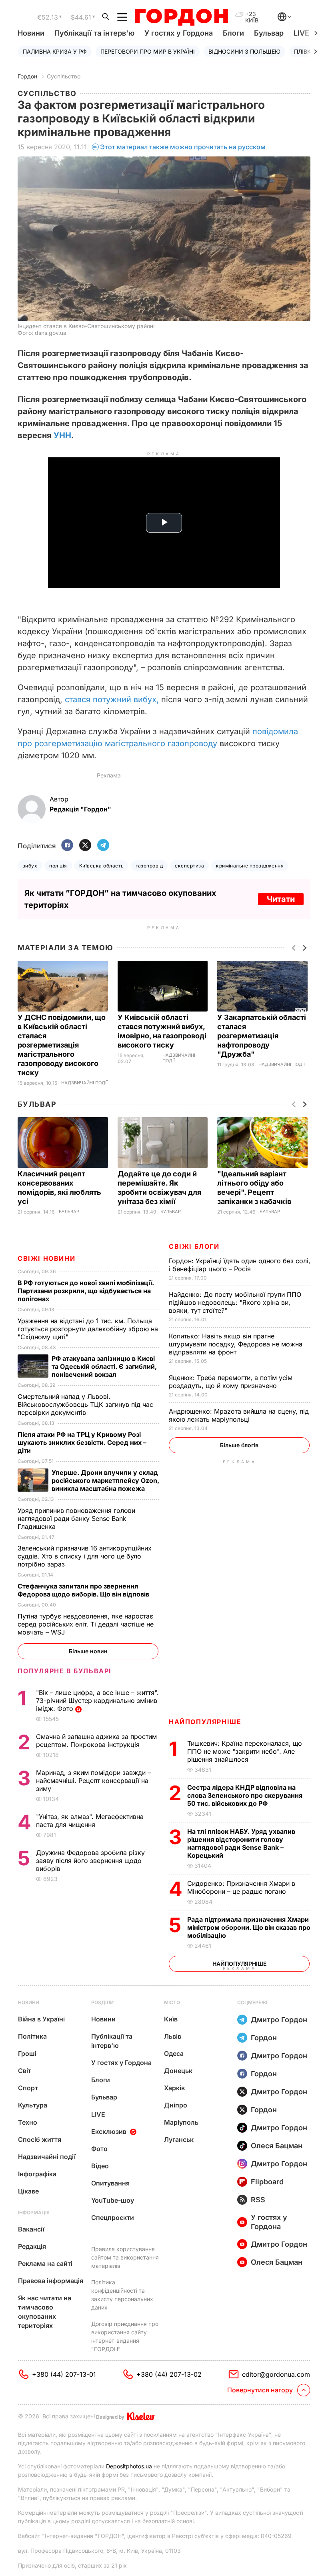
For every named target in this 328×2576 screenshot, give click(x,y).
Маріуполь (181, 2122)
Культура (33, 2105)
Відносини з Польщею (244, 51)
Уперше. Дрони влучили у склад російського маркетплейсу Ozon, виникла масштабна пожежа (105, 1480)
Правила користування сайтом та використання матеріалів (125, 2257)
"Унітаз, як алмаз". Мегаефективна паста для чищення (90, 1821)
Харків (174, 2088)
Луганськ (179, 2139)
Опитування (110, 2183)
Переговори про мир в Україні (148, 51)
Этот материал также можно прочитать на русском (183, 147)
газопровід (149, 866)
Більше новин (88, 1651)
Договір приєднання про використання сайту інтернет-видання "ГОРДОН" (125, 2336)
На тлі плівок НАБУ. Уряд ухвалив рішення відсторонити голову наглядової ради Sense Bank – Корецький (241, 1843)
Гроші (27, 2053)
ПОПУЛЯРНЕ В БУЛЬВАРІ (65, 1671)
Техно (28, 2122)
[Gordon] (181, 17)
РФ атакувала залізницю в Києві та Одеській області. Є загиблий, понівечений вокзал (104, 1366)
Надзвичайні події (84, 1083)
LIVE (98, 2114)
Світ (25, 2071)
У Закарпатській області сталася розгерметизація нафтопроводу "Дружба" (262, 1036)
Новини (31, 33)
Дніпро (176, 2105)
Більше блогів (239, 1445)
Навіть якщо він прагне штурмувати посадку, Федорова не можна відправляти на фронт (236, 1344)
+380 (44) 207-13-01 (64, 2374)
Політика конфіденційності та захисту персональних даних (122, 2295)
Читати (281, 899)
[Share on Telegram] (103, 846)
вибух (30, 866)
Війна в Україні (41, 2019)
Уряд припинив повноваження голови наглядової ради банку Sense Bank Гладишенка (76, 1518)
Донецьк (178, 2071)
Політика (32, 2036)
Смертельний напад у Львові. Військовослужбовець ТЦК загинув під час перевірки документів (85, 1404)
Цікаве (28, 2191)
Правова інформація (51, 2281)
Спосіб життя (40, 2139)
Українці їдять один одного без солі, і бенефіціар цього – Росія (240, 1265)
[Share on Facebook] (67, 846)
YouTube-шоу (113, 2200)
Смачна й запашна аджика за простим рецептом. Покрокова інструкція (96, 1741)
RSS (258, 2200)
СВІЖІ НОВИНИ (46, 1258)
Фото (99, 2149)
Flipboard (267, 2182)
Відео (100, 2166)
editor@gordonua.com (276, 2374)
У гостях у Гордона (179, 33)
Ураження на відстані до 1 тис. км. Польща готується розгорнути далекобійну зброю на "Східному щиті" (88, 1329)
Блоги (233, 33)
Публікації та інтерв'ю (94, 33)
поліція (58, 866)
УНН (62, 435)
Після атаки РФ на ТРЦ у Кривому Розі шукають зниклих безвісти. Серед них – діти (82, 1442)
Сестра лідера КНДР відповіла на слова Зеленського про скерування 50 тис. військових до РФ (245, 1795)
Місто (172, 2002)
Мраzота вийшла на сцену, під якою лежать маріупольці (239, 1415)
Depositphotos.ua (129, 2466)
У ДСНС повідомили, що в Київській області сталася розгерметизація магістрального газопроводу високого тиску (62, 1045)
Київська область (102, 866)
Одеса (174, 2053)
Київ (171, 2019)
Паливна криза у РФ (55, 51)
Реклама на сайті (45, 2264)
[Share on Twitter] (85, 846)
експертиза (189, 866)
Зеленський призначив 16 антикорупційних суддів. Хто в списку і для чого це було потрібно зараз (85, 1556)
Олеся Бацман (277, 2146)
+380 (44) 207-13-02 (169, 2374)
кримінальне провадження (250, 866)
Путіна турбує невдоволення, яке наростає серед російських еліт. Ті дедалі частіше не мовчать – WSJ (86, 1624)
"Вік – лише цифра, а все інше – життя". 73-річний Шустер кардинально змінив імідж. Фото (97, 1701)
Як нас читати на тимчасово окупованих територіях (45, 2312)
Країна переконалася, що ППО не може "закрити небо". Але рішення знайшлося (245, 1751)
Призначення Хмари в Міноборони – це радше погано (241, 1887)
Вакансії (31, 2229)
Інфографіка (37, 2174)
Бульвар (269, 33)
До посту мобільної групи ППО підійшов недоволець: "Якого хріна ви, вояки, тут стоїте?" (235, 1302)
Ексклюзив (109, 2131)
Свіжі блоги (194, 1246)
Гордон (27, 76)
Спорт (28, 2088)
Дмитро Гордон (279, 2020)
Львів (173, 2036)
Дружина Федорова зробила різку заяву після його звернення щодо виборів (90, 1861)
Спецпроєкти (113, 2217)
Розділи (102, 2002)
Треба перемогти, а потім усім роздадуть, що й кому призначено (231, 1382)
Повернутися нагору (260, 2390)
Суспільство (64, 76)
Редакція (32, 2246)
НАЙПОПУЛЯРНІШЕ (205, 1722)
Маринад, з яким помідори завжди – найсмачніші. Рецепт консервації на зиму (93, 1781)
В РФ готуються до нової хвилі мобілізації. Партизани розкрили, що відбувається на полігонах (86, 1291)
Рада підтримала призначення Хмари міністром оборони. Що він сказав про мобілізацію (249, 1927)
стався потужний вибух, (112, 699)
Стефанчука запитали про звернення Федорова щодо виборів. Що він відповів (85, 1590)
